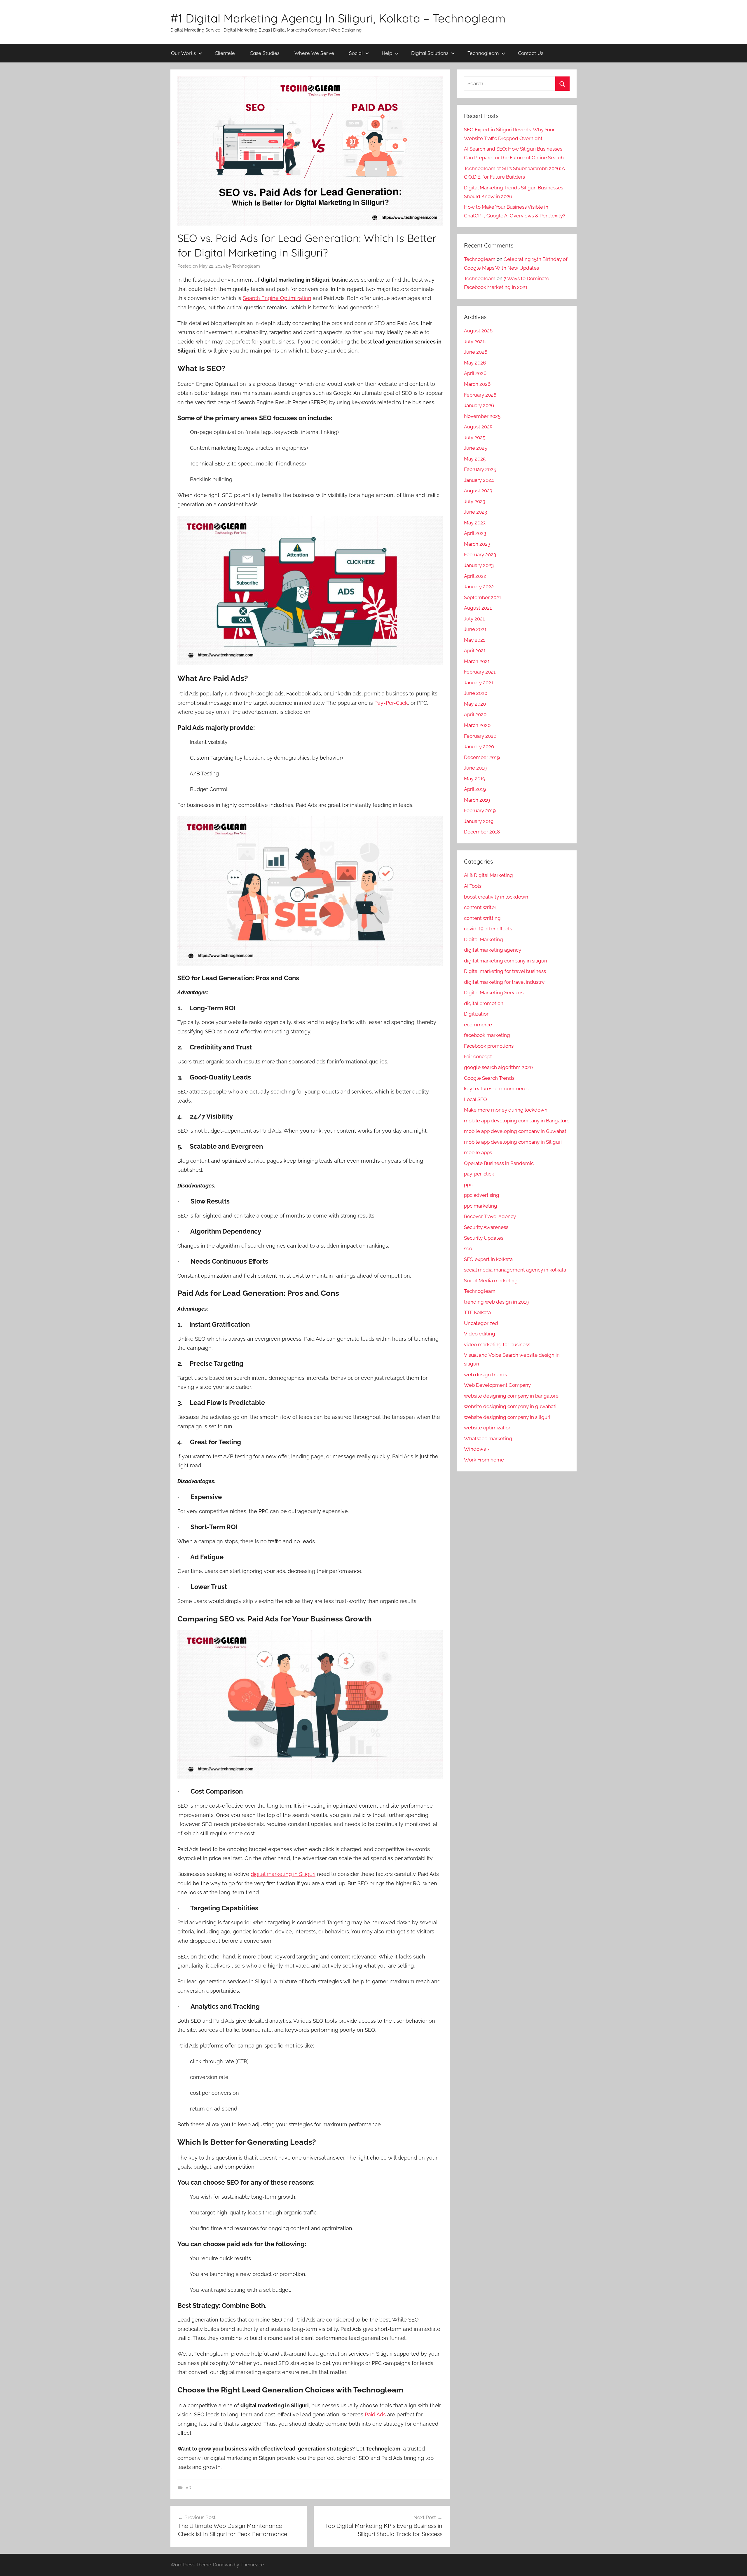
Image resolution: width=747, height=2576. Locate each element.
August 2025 (478, 427)
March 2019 (477, 800)
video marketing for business (497, 1344)
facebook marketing (487, 1035)
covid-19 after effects (488, 929)
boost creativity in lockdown (496, 897)
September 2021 (482, 597)
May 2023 (475, 523)
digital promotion (484, 1003)
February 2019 (480, 810)
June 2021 (475, 629)
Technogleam (483, 53)
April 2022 (475, 576)
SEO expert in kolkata (488, 1259)
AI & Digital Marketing (488, 875)
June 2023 (475, 512)
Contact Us (531, 53)
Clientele (225, 53)
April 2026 (475, 373)
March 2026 (477, 384)
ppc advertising (482, 1195)
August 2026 (478, 331)
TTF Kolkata (477, 1312)
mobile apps (478, 1152)
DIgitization (477, 1014)
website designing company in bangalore (511, 1396)
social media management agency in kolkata (515, 1270)
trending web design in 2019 (496, 1302)
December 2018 (482, 832)
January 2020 (479, 747)
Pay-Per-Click (391, 703)
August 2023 (478, 491)
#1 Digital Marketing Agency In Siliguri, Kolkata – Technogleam (338, 18)
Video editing (480, 1334)
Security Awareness (486, 1227)
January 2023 (479, 565)
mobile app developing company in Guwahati (516, 1131)
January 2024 (479, 480)
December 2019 (482, 757)
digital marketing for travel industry (504, 982)
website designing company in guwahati (510, 1406)
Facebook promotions (489, 1046)
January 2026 (479, 405)
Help (387, 53)
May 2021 (474, 640)
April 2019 (475, 789)
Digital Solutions (430, 53)
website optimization (488, 1428)
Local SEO (475, 1099)
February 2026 (480, 395)
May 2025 (475, 459)
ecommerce (478, 1025)
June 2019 (475, 768)
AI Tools (473, 886)
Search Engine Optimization (277, 298)
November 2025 (482, 416)
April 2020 (475, 714)
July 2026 (475, 341)
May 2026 (475, 363)
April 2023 (475, 533)
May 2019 (475, 779)
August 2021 (478, 608)
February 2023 (480, 554)
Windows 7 (477, 1449)
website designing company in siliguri (507, 1417)
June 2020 (476, 693)
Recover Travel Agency (490, 1216)
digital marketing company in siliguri (506, 961)
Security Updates (484, 1238)
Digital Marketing (484, 939)
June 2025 (475, 448)
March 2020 (477, 725)
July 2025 (475, 437)
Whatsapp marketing (488, 1438)
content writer (480, 907)
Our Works (183, 53)
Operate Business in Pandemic (499, 1163)
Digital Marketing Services (494, 993)
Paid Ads (375, 2414)
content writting (482, 918)
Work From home (484, 1460)
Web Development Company (497, 1385)
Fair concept (478, 1056)
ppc (468, 1185)
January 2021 (479, 683)
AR (189, 2488)
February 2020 (480, 736)
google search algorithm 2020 (498, 1067)
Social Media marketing (491, 1281)
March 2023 (477, 544)
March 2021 (477, 661)
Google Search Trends (489, 1078)
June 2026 (476, 352)
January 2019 (479, 821)
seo (468, 1248)
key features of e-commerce (497, 1089)
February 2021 (480, 672)
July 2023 (475, 501)
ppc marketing (481, 1206)
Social (356, 53)
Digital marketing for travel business (505, 971)
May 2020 (475, 704)
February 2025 (480, 469)
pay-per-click (479, 1174)
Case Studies (265, 53)
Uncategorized (481, 1323)
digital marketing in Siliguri (283, 1874)
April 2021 (475, 650)
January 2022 (479, 587)
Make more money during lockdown (506, 1110)
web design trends (485, 1375)
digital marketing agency (493, 950)
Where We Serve (314, 53)
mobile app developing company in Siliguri (513, 1142)
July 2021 (474, 619)
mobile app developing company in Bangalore (517, 1121)
